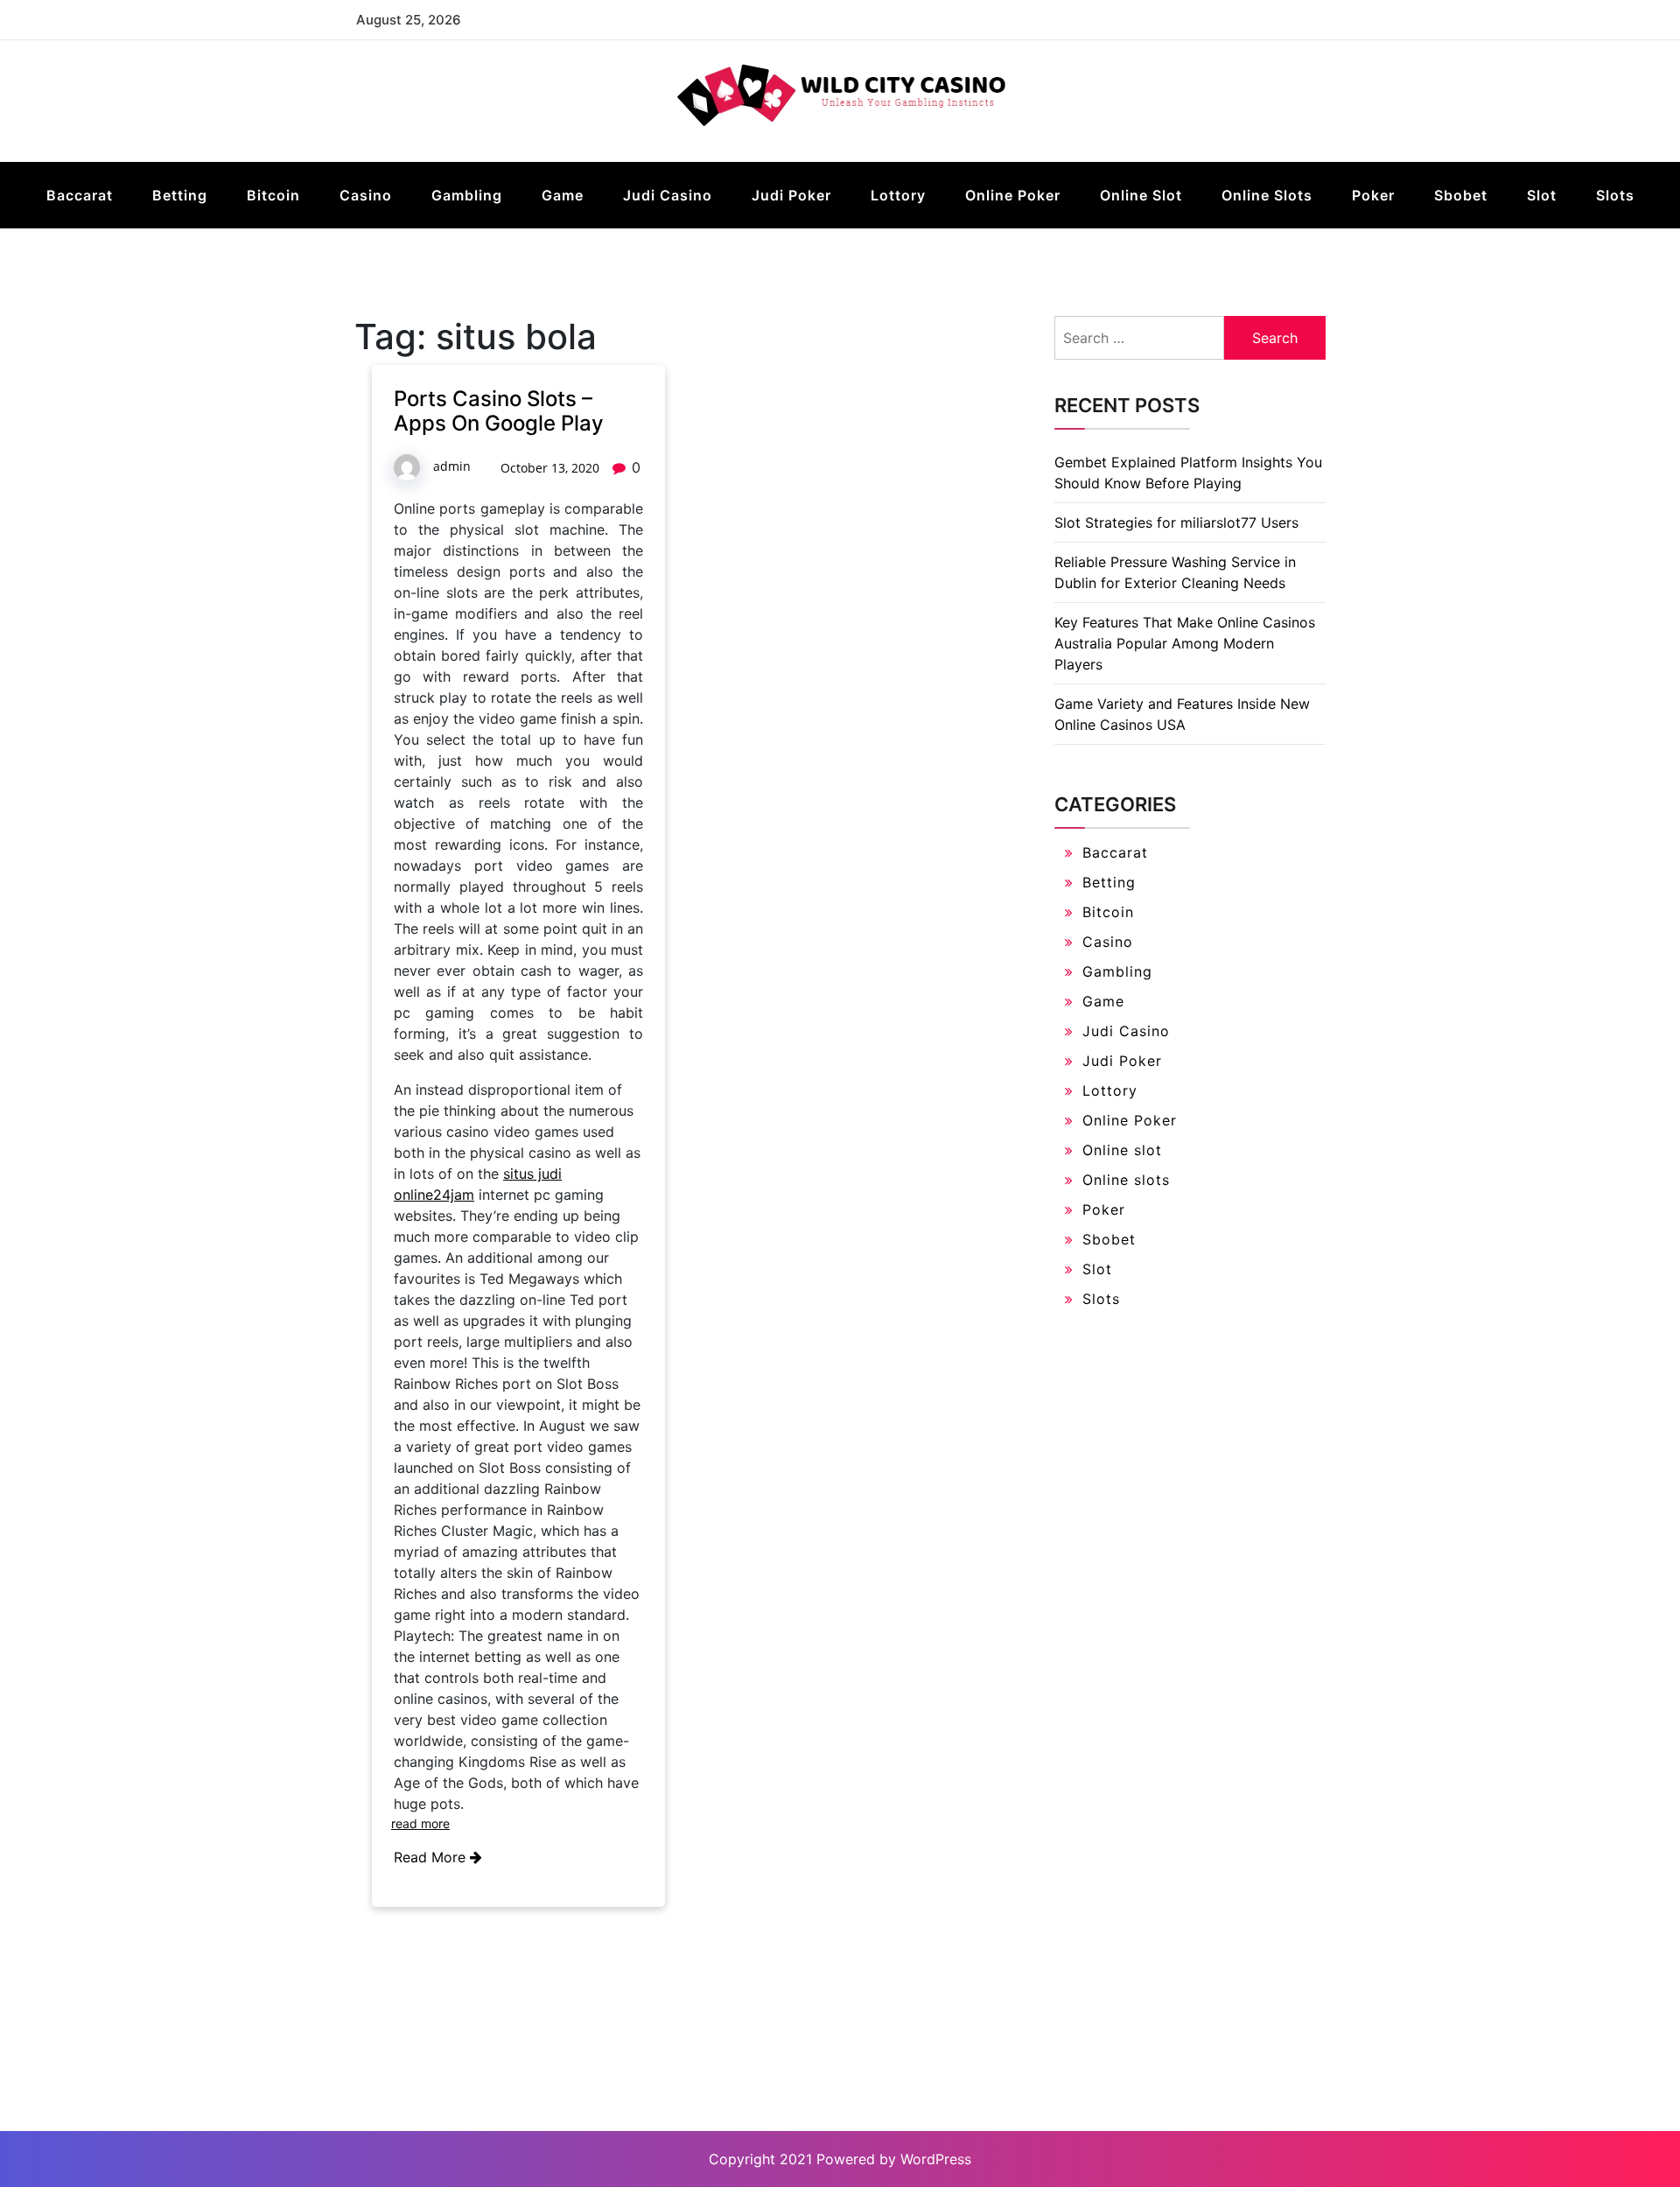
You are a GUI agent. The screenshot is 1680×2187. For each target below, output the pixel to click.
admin (452, 466)
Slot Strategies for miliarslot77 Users (1176, 522)
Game (563, 195)
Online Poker (1013, 195)
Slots (1615, 195)
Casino (366, 195)
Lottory (898, 195)
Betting (180, 195)
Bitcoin (273, 195)
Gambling (467, 195)
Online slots (1267, 195)
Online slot (1141, 195)
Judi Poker (791, 195)
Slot (1542, 195)
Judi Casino (668, 195)
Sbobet (1461, 195)
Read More (432, 1857)
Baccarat (80, 195)
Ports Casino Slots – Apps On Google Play (499, 411)
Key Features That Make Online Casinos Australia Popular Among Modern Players (1185, 643)
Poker (1373, 195)
